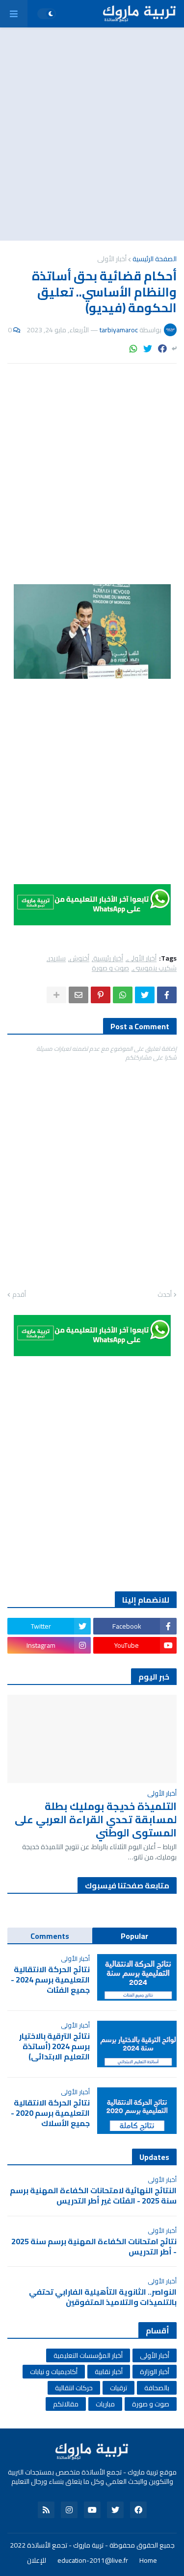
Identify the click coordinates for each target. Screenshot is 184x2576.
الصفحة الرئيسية (155, 259)
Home (148, 2561)
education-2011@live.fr (93, 2561)
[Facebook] (162, 349)
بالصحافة (157, 2388)
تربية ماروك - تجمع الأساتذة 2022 (57, 2545)
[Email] (79, 995)
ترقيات (118, 2388)
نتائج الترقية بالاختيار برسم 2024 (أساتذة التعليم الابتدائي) (54, 2046)
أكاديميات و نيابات (54, 2372)
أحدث (165, 1295)
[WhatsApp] (133, 349)
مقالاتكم (66, 2404)
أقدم (19, 1295)
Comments (50, 1936)
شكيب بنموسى (155, 968)
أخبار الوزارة (155, 2372)
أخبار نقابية (109, 2372)
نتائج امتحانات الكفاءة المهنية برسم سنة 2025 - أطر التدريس (94, 2247)
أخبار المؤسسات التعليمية (88, 2355)
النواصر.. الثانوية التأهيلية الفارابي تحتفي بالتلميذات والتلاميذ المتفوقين (103, 2297)
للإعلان (37, 2561)
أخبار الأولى (112, 259)
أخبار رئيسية (108, 958)
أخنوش (79, 958)
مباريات (105, 2404)
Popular (134, 1936)
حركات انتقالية (74, 2388)
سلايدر (57, 958)
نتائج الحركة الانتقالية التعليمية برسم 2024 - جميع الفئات (50, 1980)
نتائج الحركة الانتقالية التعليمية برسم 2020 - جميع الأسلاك (50, 2113)
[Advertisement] (92, 134)
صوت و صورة (110, 968)
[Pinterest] (101, 995)
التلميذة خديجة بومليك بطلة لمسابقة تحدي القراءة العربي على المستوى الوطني (96, 1820)
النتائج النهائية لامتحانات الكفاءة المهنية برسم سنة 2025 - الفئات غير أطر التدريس (93, 2196)
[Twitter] (148, 349)
